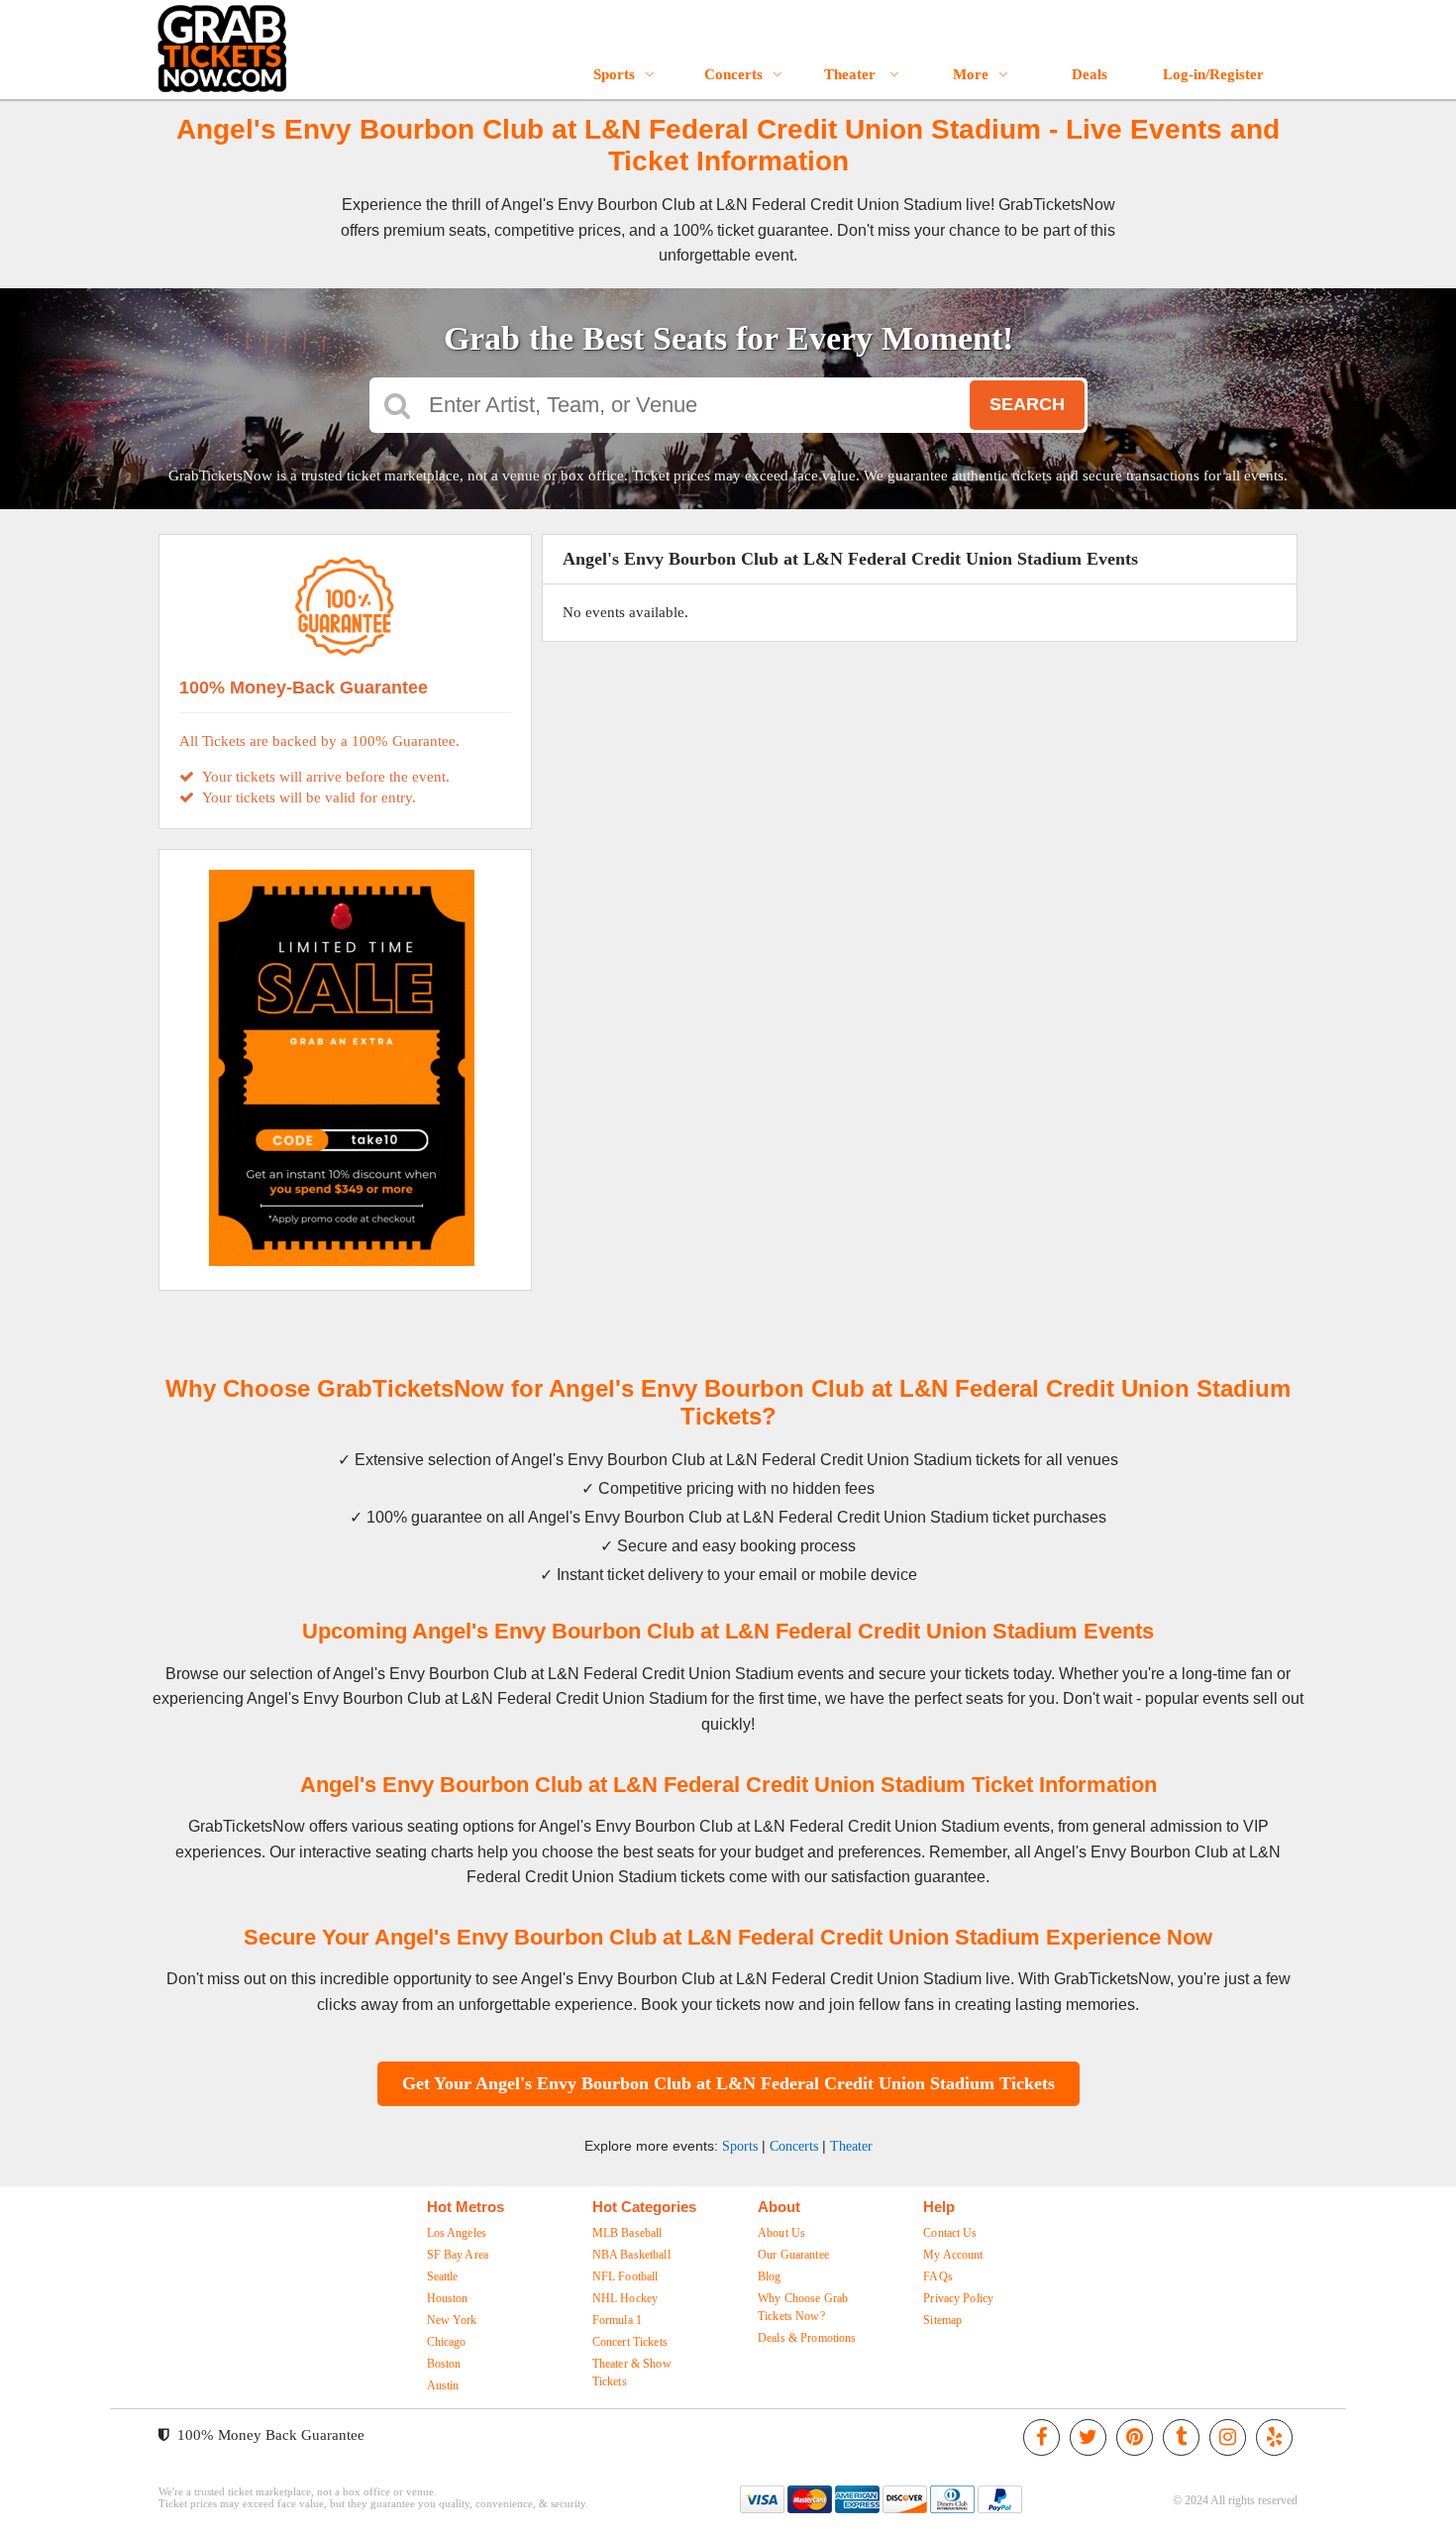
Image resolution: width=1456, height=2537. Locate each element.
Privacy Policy (958, 2298)
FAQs (938, 2276)
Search (1027, 404)
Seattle (443, 2276)
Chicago (447, 2342)
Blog (770, 2276)
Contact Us (950, 2233)
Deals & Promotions (807, 2338)
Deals (1090, 74)
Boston (444, 2364)
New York (452, 2320)
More (971, 74)
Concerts (733, 74)
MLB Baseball (627, 2233)
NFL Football (625, 2276)
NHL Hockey (625, 2298)
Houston (448, 2298)
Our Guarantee (793, 2255)
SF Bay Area (458, 2255)
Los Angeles (457, 2233)
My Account (953, 2255)
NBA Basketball (631, 2255)
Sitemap (942, 2320)
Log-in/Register (1213, 74)
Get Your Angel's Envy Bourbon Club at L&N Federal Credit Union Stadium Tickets (728, 2083)
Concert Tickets (630, 2342)
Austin (443, 2385)
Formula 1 (617, 2320)
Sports (614, 74)
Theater (852, 74)
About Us (781, 2233)
